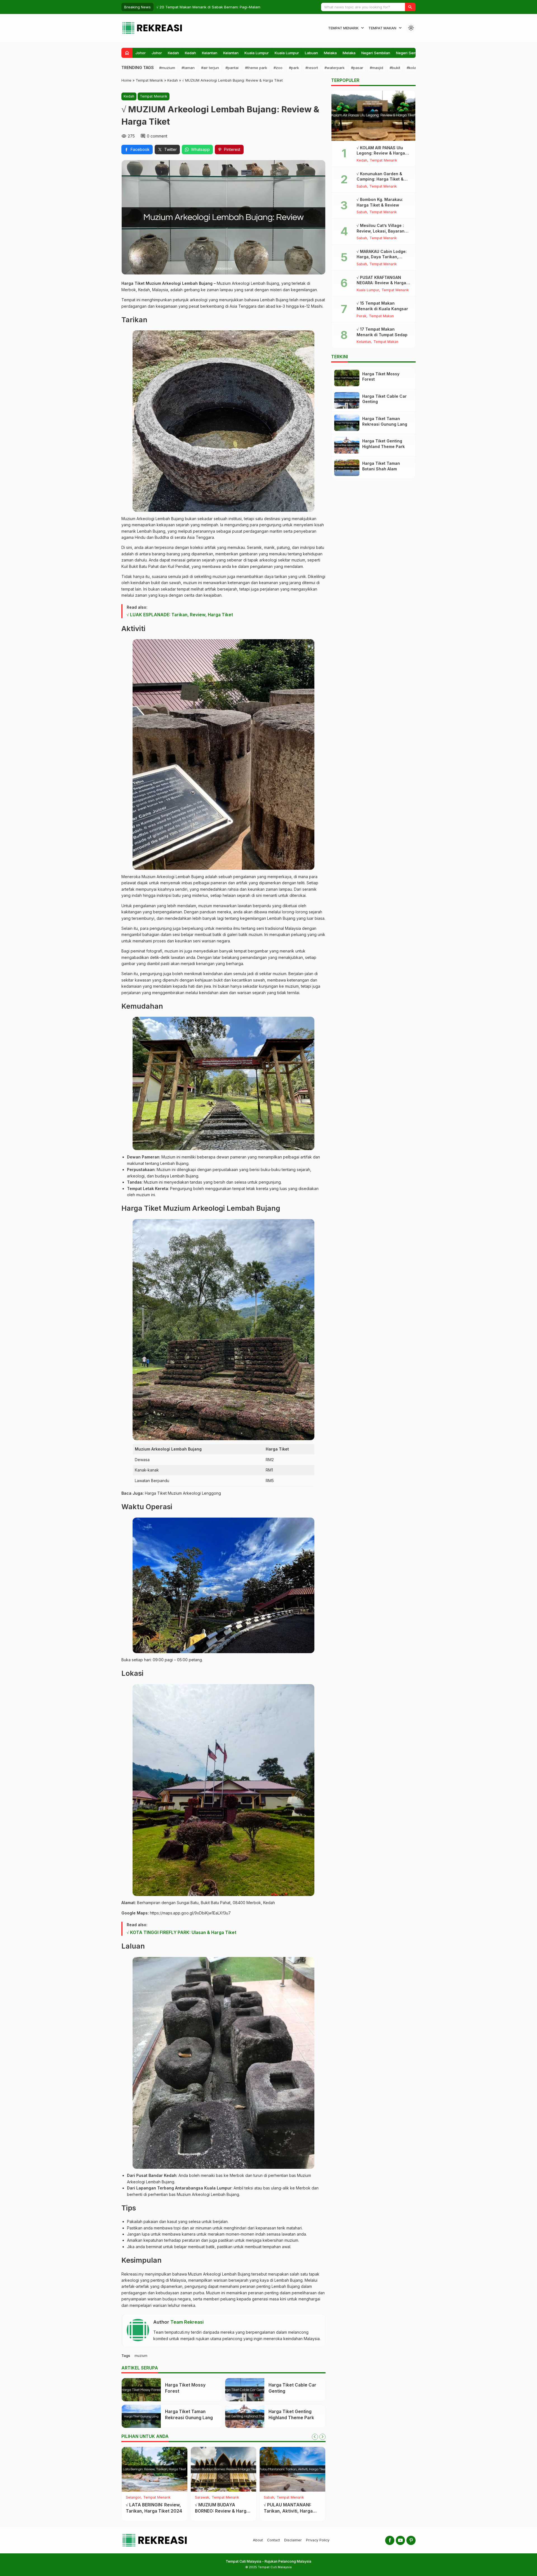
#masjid (376, 68)
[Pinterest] (411, 2540)
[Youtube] (400, 2540)
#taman (188, 68)
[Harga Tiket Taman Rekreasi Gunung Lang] (141, 2416)
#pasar (357, 68)
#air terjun (210, 68)
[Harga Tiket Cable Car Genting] (245, 2390)
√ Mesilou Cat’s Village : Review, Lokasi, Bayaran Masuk (381, 231)
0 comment (157, 136)
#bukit (395, 68)
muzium (141, 2356)
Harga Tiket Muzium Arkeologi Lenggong (183, 1493)
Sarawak (271, 2498)
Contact (274, 2540)
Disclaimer (293, 2540)
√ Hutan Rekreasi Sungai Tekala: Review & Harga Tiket (204, 7)
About (258, 2540)
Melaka (330, 53)
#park (294, 68)
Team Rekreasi (187, 2322)
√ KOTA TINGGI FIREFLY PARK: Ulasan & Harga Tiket (182, 1932)
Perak (361, 316)
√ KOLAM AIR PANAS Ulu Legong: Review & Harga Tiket (381, 153)
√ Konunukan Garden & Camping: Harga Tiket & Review (380, 179)
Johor (141, 53)
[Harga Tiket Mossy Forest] (141, 2390)
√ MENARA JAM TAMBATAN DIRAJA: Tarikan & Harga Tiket (149, 2511)
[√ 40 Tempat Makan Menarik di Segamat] (224, 2469)
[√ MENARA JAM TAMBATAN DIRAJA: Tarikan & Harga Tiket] (155, 2469)
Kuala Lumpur (257, 53)
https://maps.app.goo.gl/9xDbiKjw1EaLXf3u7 (190, 1913)
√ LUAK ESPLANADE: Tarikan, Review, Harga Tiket (180, 615)
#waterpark (335, 68)
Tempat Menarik (343, 28)
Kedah (173, 53)
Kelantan (210, 53)
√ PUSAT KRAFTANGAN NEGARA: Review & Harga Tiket (381, 283)
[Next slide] (322, 2437)
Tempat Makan (382, 28)
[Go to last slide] (315, 2437)
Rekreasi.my (133, 2274)
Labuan (311, 53)
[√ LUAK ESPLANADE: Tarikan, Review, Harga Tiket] (292, 2469)
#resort (312, 68)
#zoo (278, 68)
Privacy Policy (318, 2540)
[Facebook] (390, 2540)
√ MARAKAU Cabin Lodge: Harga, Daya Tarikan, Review (382, 257)
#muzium (167, 68)
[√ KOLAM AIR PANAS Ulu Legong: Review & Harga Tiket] (373, 116)
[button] (410, 7)
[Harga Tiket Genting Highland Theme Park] (245, 2416)
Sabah (362, 187)
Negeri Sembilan (376, 53)
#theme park (256, 68)
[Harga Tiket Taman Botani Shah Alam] (347, 468)
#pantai (232, 68)
